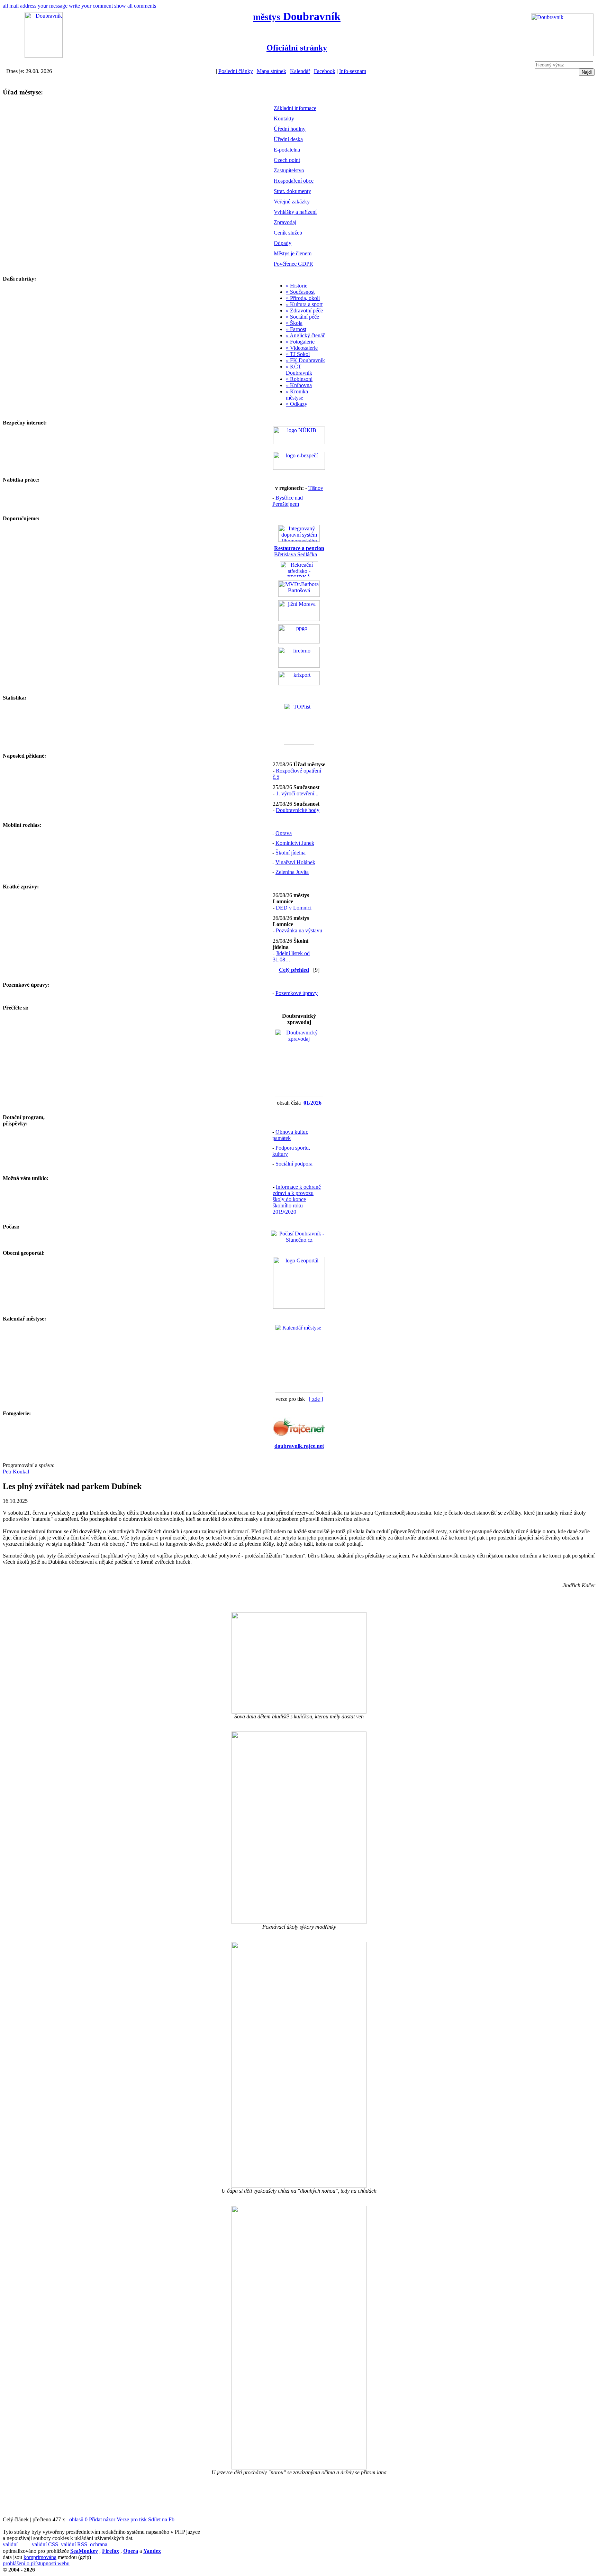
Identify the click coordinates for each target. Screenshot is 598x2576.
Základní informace (295, 108)
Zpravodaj (285, 222)
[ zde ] (316, 1399)
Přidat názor (102, 2519)
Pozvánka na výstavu (299, 930)
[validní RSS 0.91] (75, 2545)
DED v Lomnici (294, 908)
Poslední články (236, 71)
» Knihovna (299, 385)
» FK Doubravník (305, 360)
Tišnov (316, 488)
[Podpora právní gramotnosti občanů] (299, 642)
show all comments (135, 6)
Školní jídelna (291, 853)
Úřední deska (288, 139)
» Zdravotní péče (304, 310)
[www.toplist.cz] (299, 743)
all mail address (20, 6)
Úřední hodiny (290, 129)
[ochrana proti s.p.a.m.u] (104, 2545)
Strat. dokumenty (292, 191)
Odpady (283, 243)
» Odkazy (297, 404)
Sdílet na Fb (161, 2519)
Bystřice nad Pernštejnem (288, 501)
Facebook (325, 71)
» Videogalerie (302, 348)
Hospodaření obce (294, 181)
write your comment (91, 6)
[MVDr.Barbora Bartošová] (299, 595)
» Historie (297, 286)
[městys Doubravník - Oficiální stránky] (44, 56)
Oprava (284, 833)
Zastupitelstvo (289, 170)
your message (53, 6)
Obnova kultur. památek (290, 1135)
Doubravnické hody (298, 810)
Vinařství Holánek (295, 862)
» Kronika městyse (297, 395)
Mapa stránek (271, 71)
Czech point (287, 160)
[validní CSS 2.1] (46, 2545)
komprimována (40, 2557)
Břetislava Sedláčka (299, 551)
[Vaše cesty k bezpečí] (299, 666)
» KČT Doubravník (299, 370)
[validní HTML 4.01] (17, 2545)
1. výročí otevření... (297, 793)
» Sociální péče (302, 317)
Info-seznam (353, 71)
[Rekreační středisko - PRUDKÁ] (299, 575)
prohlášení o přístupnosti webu (36, 2563)
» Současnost (300, 292)
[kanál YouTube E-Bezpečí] (299, 468)
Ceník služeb (288, 233)
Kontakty (284, 118)
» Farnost (296, 329)
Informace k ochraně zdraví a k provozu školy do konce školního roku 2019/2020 (297, 1199)
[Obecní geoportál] (299, 1307)
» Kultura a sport (304, 304)
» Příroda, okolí (303, 298)
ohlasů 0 (78, 2519)
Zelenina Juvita (292, 872)
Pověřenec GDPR (293, 264)
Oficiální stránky (297, 48)
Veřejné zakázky (292, 202)
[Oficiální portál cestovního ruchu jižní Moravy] (299, 619)
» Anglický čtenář (305, 335)
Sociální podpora (294, 1164)
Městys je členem (293, 253)
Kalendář (300, 71)
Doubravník (297, 16)
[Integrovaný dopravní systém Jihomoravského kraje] (299, 540)
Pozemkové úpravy (297, 993)
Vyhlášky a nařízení (295, 212)
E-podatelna (287, 150)
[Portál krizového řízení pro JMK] (299, 683)
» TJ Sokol (298, 354)
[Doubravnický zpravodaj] (299, 1094)
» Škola (294, 323)
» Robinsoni (299, 379)
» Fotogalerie (300, 342)
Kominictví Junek (295, 843)
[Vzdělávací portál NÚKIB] (299, 442)
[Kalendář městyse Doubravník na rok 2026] (299, 1391)
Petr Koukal (16, 1472)
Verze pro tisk (132, 2519)
